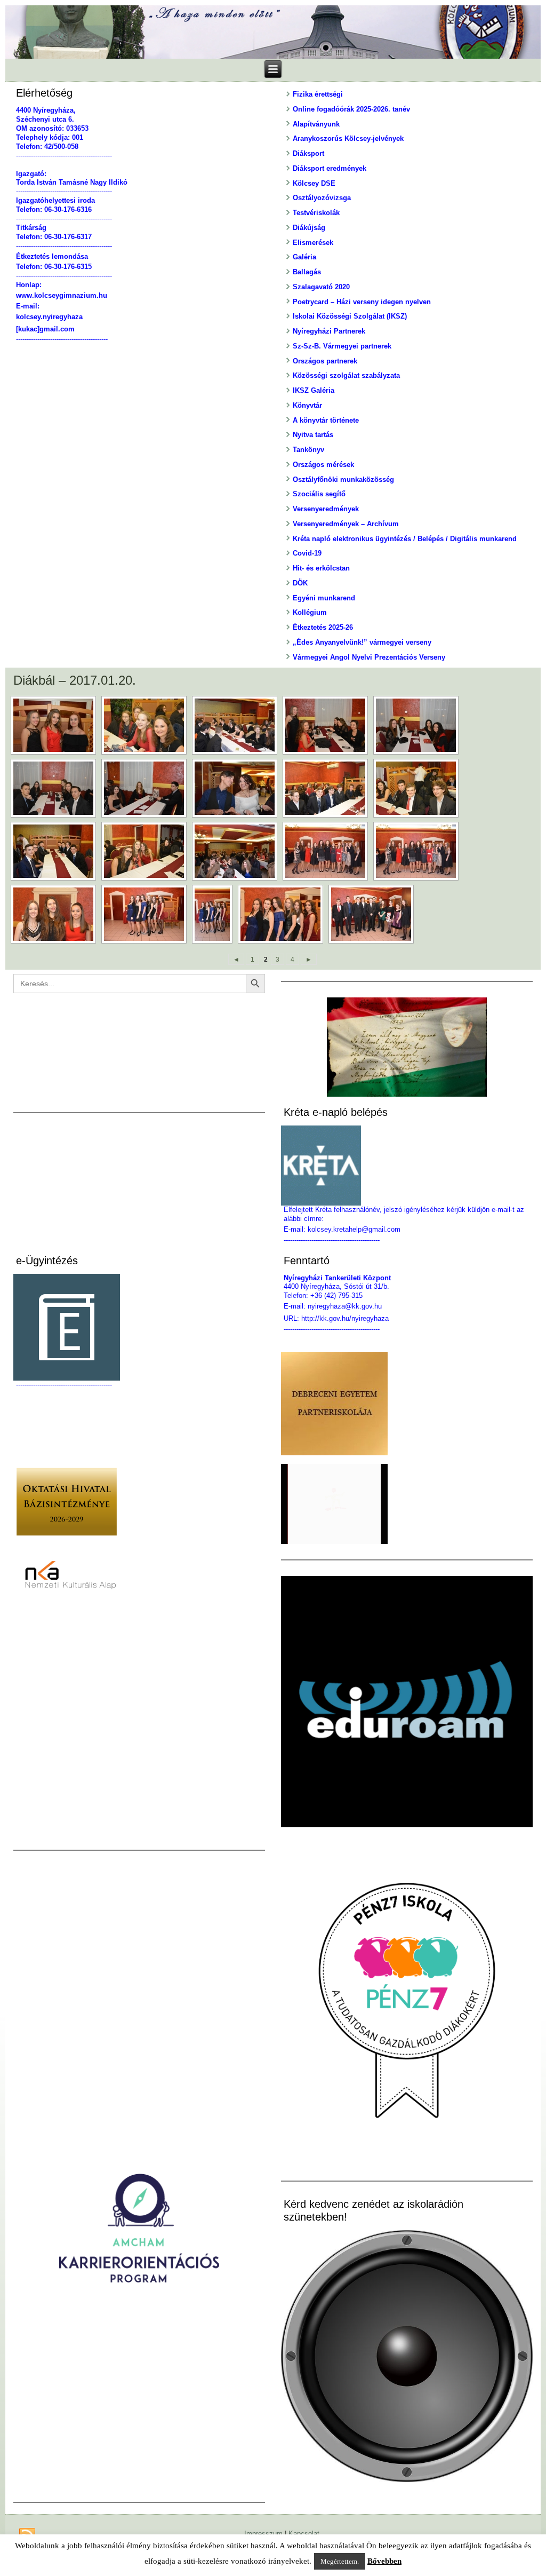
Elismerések (313, 243)
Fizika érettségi (318, 94)
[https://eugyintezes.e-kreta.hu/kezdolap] (139, 1327)
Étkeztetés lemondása (52, 256)
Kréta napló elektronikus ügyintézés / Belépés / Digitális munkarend (405, 539)
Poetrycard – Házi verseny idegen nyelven (362, 302)
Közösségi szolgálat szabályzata (346, 375)
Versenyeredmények (326, 509)
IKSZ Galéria (314, 390)
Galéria (304, 257)
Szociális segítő (319, 494)
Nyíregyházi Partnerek (329, 331)
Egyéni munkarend (324, 598)
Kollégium (310, 612)
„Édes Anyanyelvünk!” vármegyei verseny (362, 642)
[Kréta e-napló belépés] (407, 1166)
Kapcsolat (304, 2534)
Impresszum (263, 2534)
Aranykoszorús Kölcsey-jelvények (348, 138)
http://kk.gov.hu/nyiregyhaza (345, 1318)
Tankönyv (308, 450)
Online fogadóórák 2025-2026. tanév (351, 109)
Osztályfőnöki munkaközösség (343, 479)
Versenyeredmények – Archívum (346, 524)
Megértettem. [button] (340, 2561)
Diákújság (309, 228)
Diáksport (308, 153)
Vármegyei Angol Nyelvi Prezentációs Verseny (369, 657)
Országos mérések (323, 465)
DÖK (300, 583)
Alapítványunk (316, 124)
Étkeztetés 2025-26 (323, 627)
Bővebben (384, 2561)
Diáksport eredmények (330, 168)
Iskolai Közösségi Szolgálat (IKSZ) (350, 316)
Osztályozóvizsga (322, 198)
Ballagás (307, 272)
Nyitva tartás (313, 435)
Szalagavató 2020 (321, 287)
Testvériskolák (316, 213)
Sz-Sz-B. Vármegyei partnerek (342, 346)
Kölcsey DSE (314, 183)
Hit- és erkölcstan (321, 568)
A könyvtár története (326, 420)
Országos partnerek (325, 361)
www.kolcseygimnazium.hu (62, 295)
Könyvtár (307, 405)
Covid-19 (307, 553)
